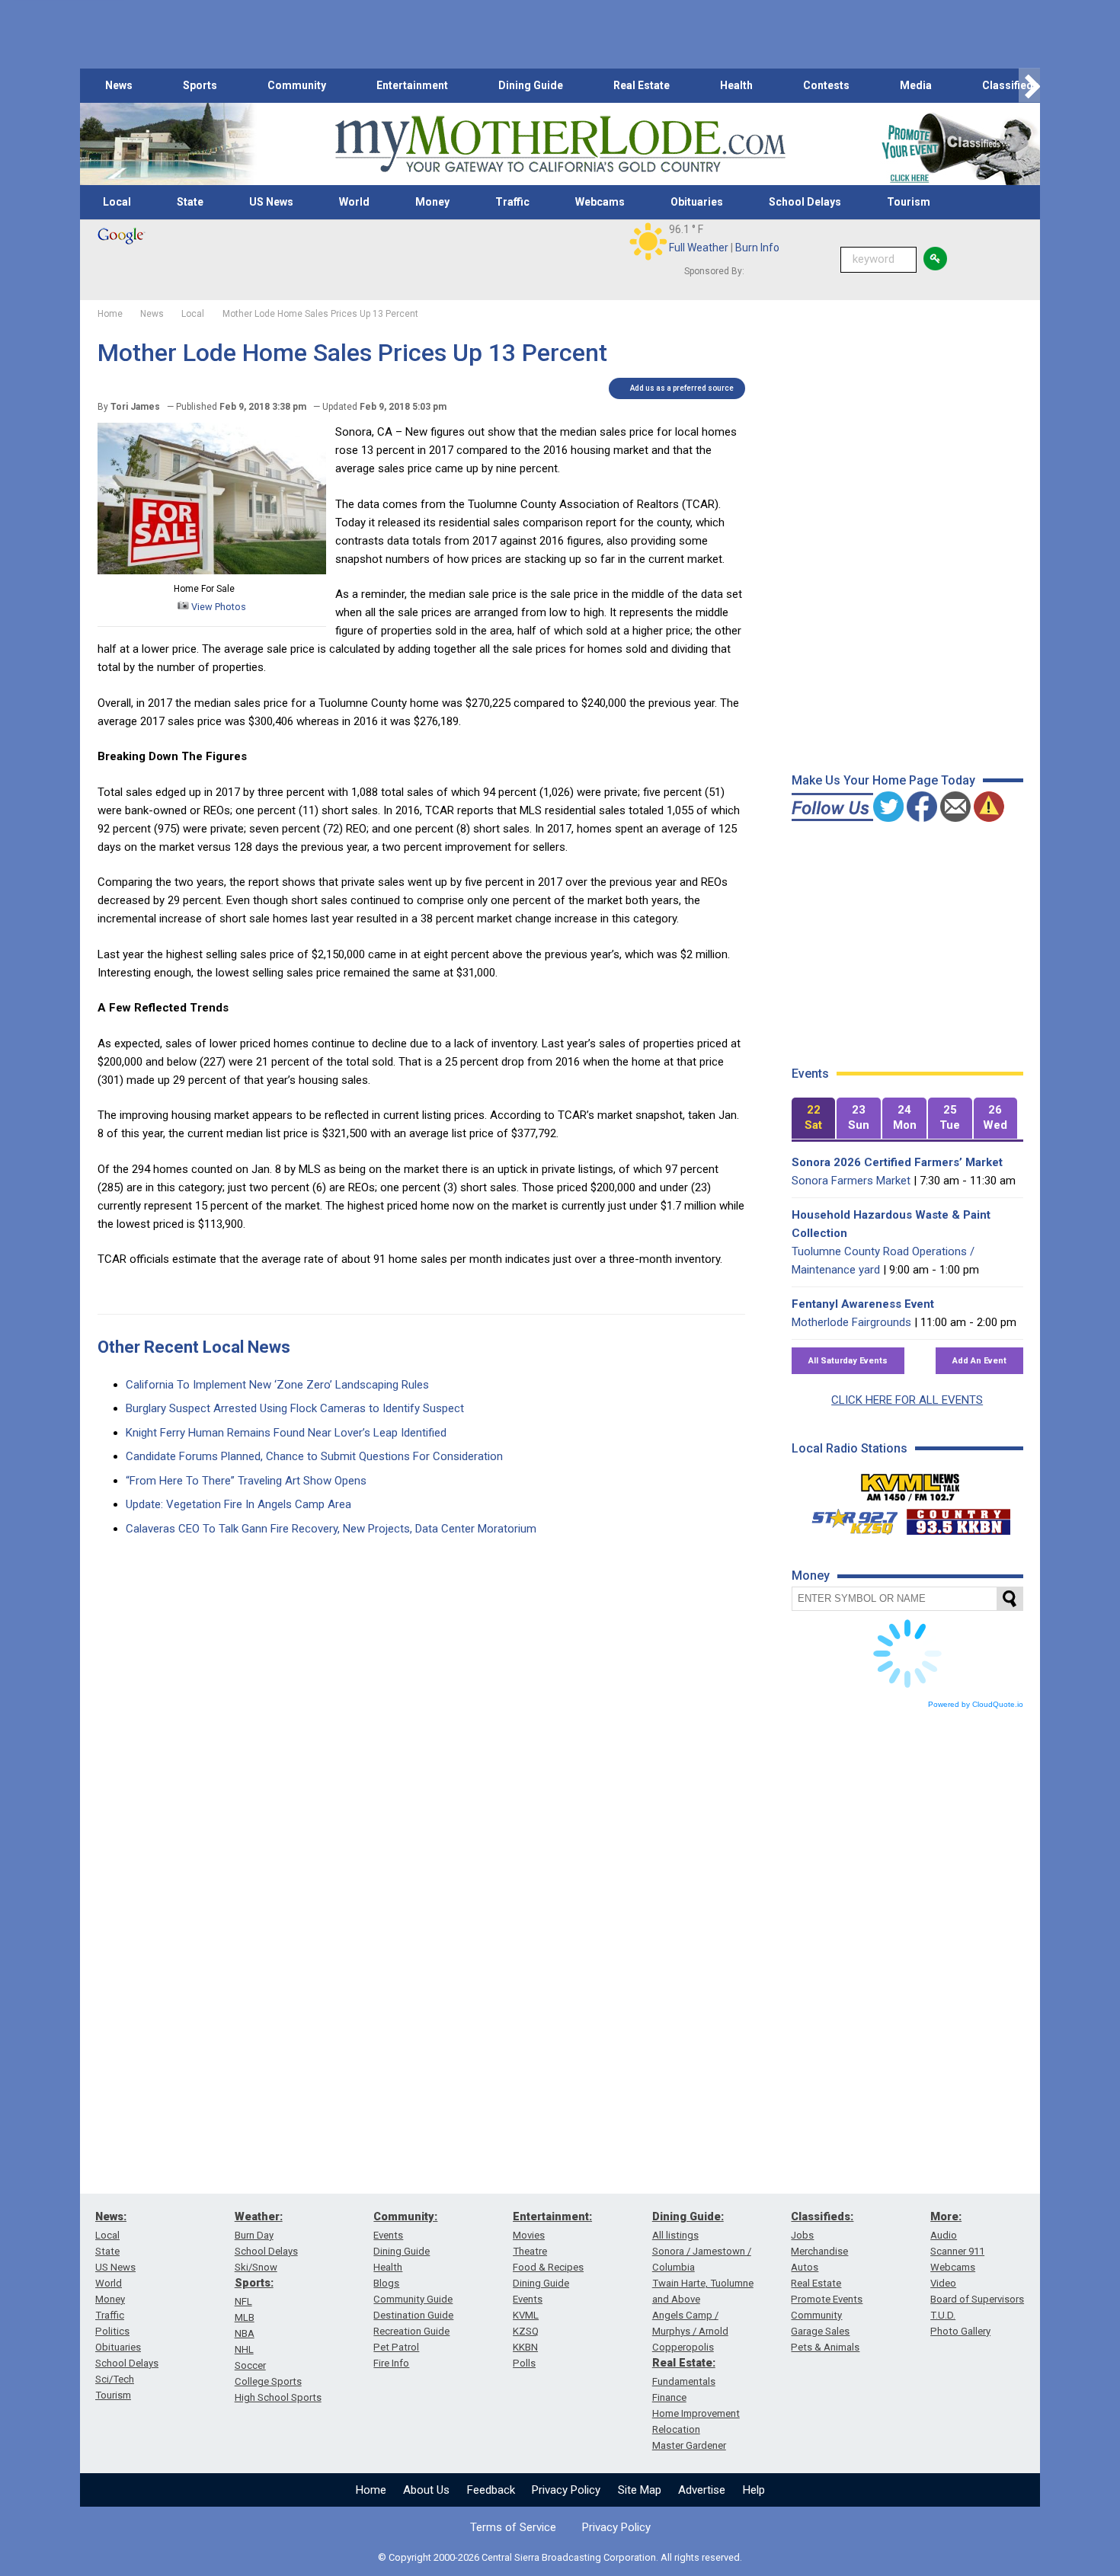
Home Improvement (696, 2413)
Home (371, 2490)
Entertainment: (552, 2216)
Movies (529, 2235)
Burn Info (757, 248)
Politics (112, 2331)
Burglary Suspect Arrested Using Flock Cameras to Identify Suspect (295, 1408)
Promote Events (827, 2299)
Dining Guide (531, 85)
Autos (805, 2267)
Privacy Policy (566, 2490)
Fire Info (391, 2363)
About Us (426, 2490)
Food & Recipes (548, 2267)
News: (111, 2216)
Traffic (512, 202)
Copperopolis (683, 2347)
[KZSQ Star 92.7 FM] (848, 1518)
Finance (669, 2397)
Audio (944, 2235)
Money (432, 202)
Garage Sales (820, 2331)
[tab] (814, 1119)
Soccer (250, 2365)
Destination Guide (413, 2315)
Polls (524, 2363)
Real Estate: (684, 2363)
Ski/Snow (256, 2267)
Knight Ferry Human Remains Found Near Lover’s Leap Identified (286, 1433)
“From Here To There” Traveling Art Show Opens (246, 1481)
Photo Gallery (960, 2331)
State (190, 202)
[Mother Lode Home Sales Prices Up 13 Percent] (212, 570)
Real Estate (642, 85)
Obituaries (697, 202)
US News (271, 202)
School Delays (805, 202)
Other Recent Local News (194, 1347)
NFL (243, 2301)
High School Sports (278, 2397)
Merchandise (819, 2251)
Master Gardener (689, 2445)
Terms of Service (513, 2527)
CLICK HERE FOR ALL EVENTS (907, 1400)
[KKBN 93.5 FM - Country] (958, 1518)
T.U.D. (943, 2315)
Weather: (259, 2216)
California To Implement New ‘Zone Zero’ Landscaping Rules (277, 1385)
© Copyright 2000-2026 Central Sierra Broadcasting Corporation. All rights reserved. (560, 2557)
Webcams (600, 202)
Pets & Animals (825, 2347)
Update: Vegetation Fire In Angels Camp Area (238, 1504)
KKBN (525, 2347)
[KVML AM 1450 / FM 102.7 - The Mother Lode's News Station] (910, 1483)
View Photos (218, 607)
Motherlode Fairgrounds (851, 1322)
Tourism (909, 202)
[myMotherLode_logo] (560, 144)
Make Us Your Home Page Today (883, 780)
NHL (244, 2349)
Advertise (702, 2490)
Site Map (640, 2490)
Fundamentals (684, 2381)
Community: (405, 2216)
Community (297, 85)
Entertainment (412, 85)
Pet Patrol (396, 2347)
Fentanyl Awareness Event (863, 1304)
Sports (200, 85)
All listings (675, 2235)
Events (388, 2235)
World (354, 202)
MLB (245, 2317)
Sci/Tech (115, 2379)
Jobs (802, 2235)
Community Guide (413, 2299)
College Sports (268, 2381)
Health (736, 85)
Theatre (530, 2251)
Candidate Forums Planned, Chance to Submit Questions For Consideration (314, 1456)
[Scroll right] (1029, 86)
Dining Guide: (688, 2216)
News (119, 85)
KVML (526, 2315)
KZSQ (526, 2331)
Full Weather (699, 248)
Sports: (254, 2283)
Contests (826, 85)
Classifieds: (822, 2216)
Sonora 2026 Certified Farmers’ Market (897, 1162)
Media (916, 85)
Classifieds (1011, 85)
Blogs (386, 2283)
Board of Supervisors (977, 2299)
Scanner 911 (957, 2251)
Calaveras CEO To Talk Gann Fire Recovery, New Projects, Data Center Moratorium (331, 1529)
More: (946, 2216)
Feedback (491, 2490)
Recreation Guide (411, 2331)
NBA (245, 2333)
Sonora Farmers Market (851, 1181)
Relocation (676, 2429)
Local (117, 202)
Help (754, 2490)
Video (943, 2283)
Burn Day (254, 2235)
